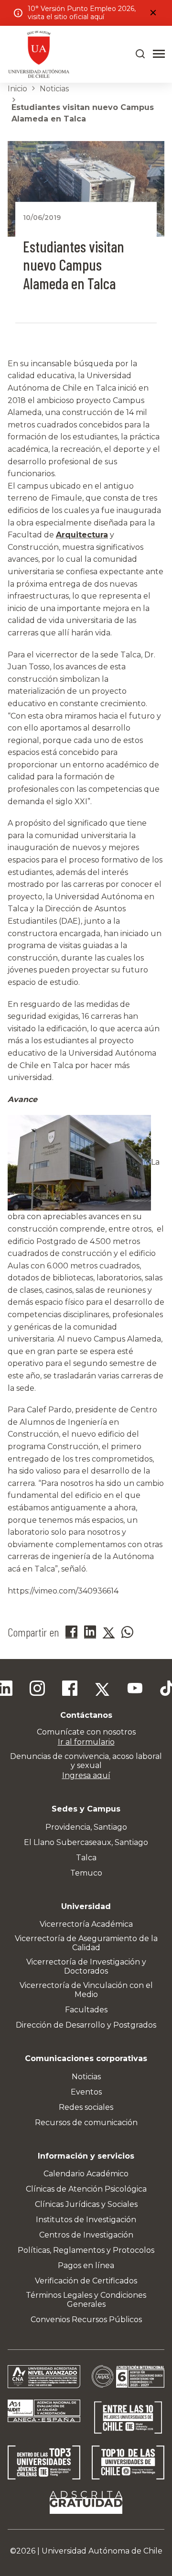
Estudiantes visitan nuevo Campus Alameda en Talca (83, 113)
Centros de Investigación (86, 2235)
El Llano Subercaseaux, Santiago (86, 1842)
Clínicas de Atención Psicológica (86, 2189)
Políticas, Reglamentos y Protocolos (86, 2250)
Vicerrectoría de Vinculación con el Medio (86, 1990)
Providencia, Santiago (86, 1827)
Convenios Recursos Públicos (86, 2319)
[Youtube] (135, 1690)
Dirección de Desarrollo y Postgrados (86, 2025)
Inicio (17, 89)
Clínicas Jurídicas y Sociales (86, 2204)
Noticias (54, 89)
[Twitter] (102, 1690)
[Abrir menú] (159, 54)
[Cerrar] (153, 13)
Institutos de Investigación (86, 2220)
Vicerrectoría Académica (86, 1924)
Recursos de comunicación (86, 2123)
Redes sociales (86, 2107)
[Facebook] (70, 1690)
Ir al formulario (86, 1742)
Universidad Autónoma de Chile (102, 2551)
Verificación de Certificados (86, 2281)
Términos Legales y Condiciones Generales (86, 2300)
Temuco (86, 1873)
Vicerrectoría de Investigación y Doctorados (86, 1966)
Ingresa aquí (86, 1775)
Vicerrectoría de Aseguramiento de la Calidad (86, 1943)
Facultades (86, 2010)
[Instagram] (37, 1690)
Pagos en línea (86, 2265)
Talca (86, 1858)
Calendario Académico (86, 2174)
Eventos (86, 2092)
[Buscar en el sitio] (140, 54)
